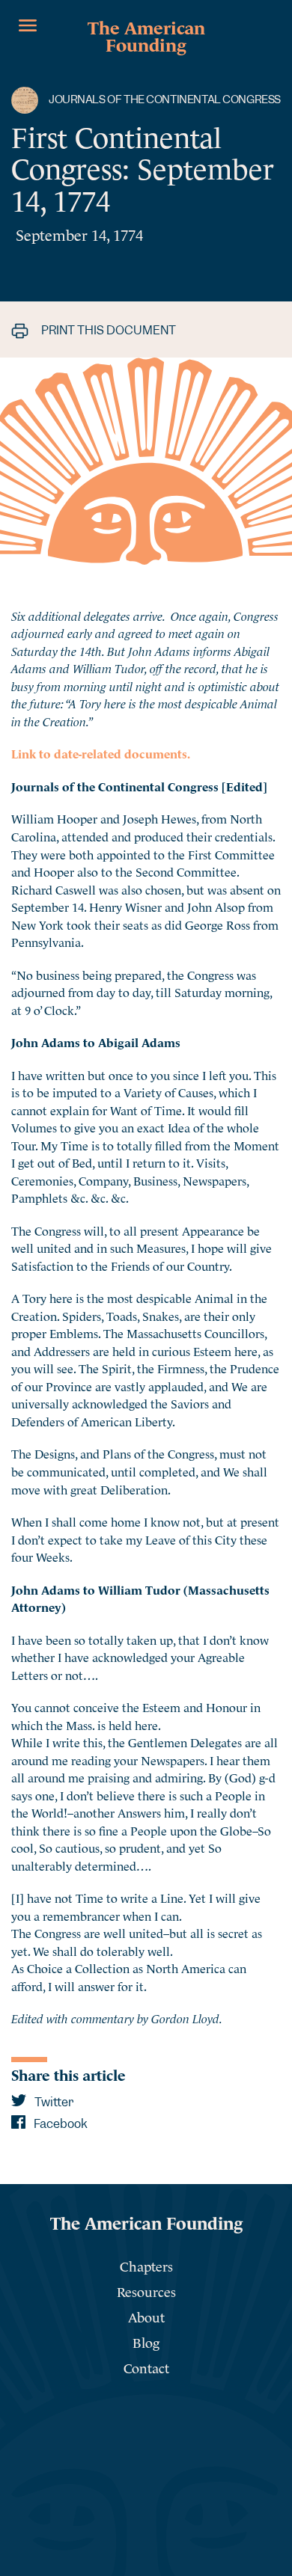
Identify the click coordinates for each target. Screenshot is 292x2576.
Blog (146, 2342)
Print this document (107, 330)
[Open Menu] (28, 25)
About (146, 2316)
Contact (146, 2367)
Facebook (60, 2124)
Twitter (53, 2102)
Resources (146, 2291)
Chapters (146, 2265)
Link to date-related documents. (101, 752)
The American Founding (146, 34)
